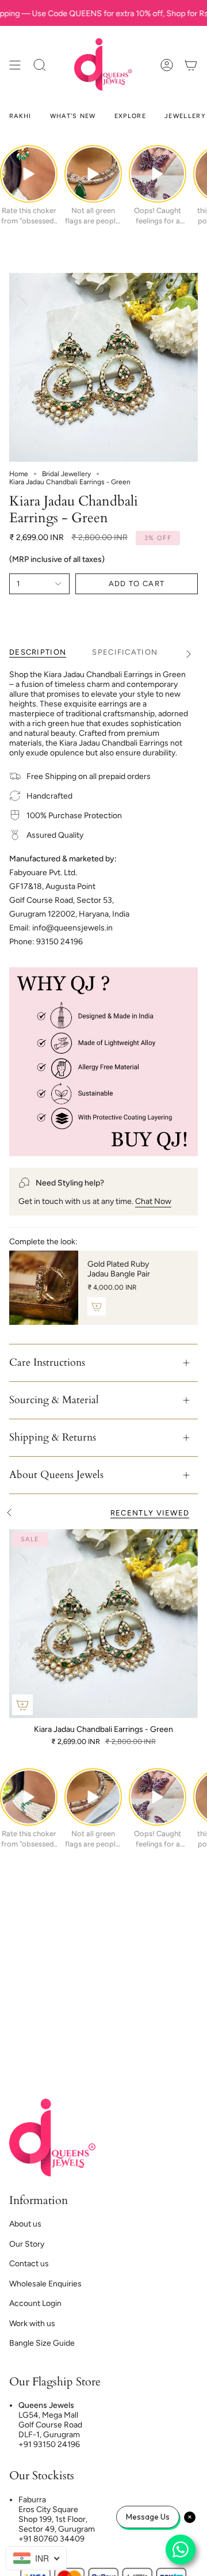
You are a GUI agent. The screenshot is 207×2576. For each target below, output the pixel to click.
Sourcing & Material (54, 1400)
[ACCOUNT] (167, 65)
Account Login (35, 2303)
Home (19, 474)
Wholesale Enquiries (45, 2284)
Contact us (29, 2264)
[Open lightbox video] (29, 174)
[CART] (191, 65)
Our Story (27, 2244)
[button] (40, 65)
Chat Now (153, 1201)
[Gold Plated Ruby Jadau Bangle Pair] (44, 1288)
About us (25, 2224)
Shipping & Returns (53, 1437)
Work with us (32, 2324)
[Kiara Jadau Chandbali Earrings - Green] (103, 1624)
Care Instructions (47, 1363)
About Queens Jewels (56, 1475)
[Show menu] (15, 65)
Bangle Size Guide (42, 2343)
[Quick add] (22, 1705)
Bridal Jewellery (66, 474)
